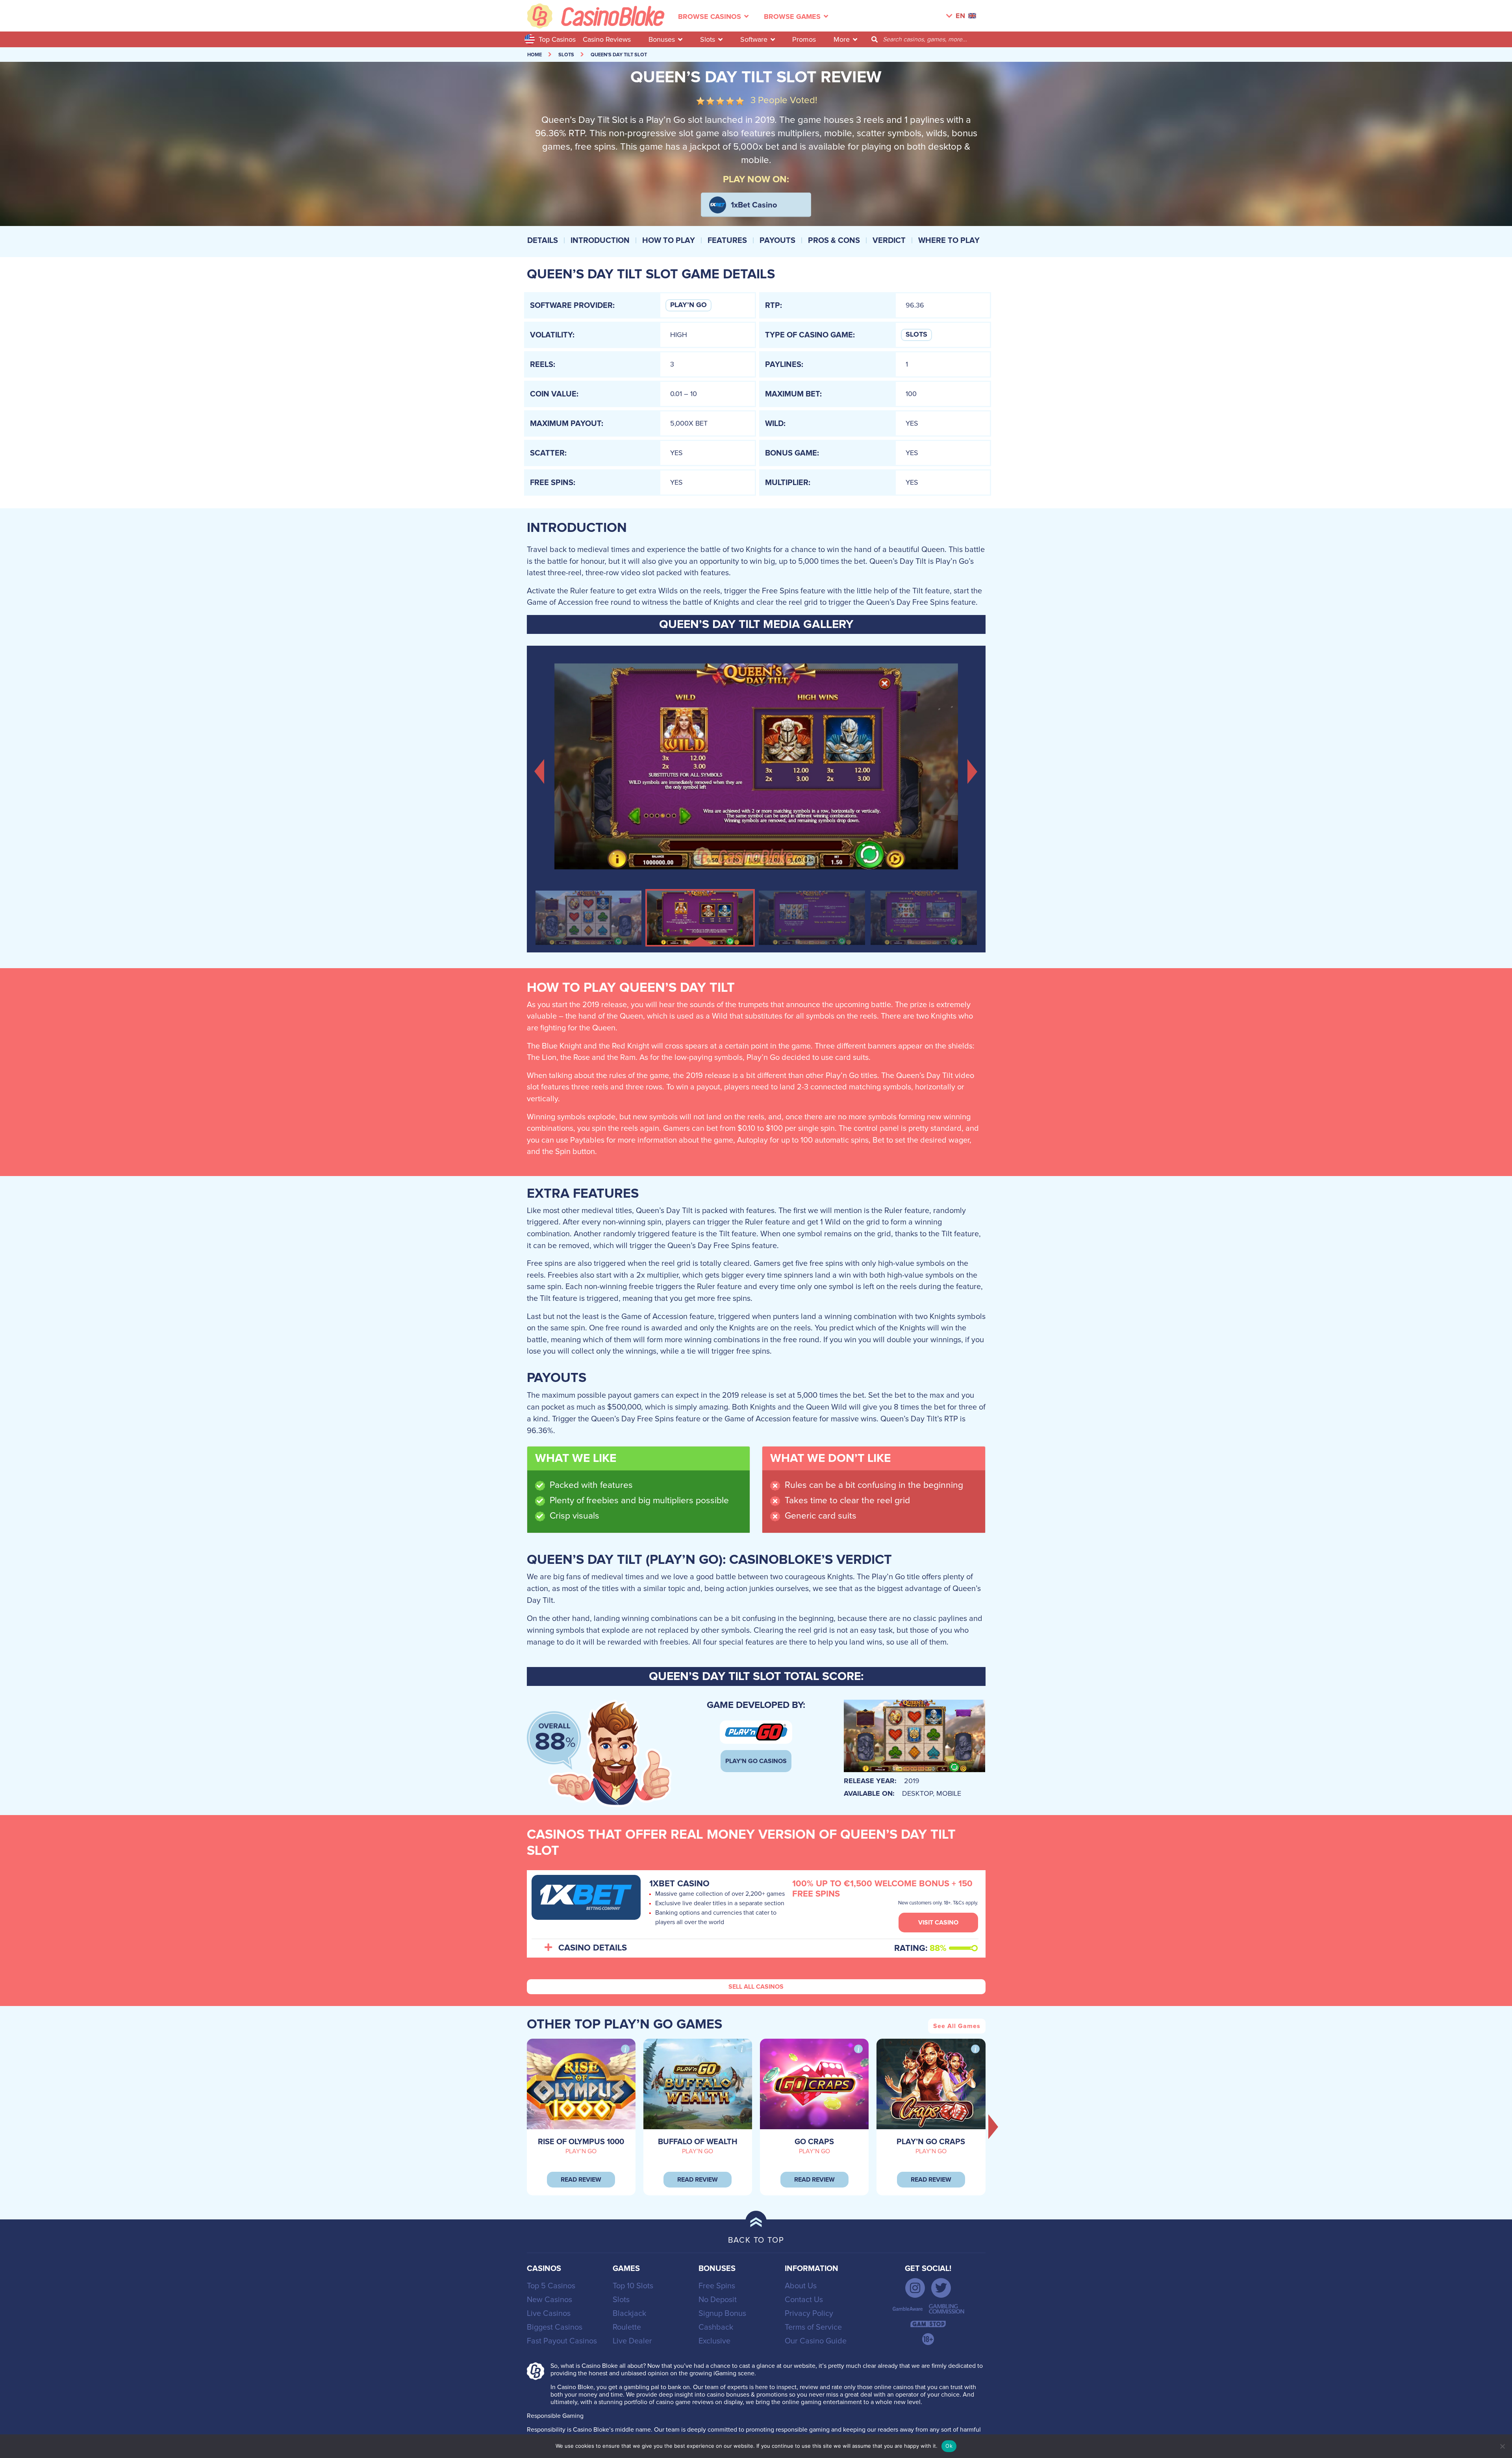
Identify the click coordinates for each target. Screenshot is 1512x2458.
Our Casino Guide (816, 2341)
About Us (801, 2286)
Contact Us (804, 2300)
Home (535, 55)
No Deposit (718, 2300)
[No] (1502, 2446)
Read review (581, 2180)
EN (960, 16)
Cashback (716, 2327)
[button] (540, 770)
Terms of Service (813, 2327)
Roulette (627, 2327)
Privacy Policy (809, 2314)
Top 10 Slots (633, 2286)
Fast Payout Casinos (562, 2341)
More (842, 39)
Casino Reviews (607, 39)
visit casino (938, 1923)
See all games (957, 2026)
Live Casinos (549, 2314)
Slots (708, 39)
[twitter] (941, 2288)
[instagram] (915, 2288)
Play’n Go (688, 305)
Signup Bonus (722, 2314)
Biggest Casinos (555, 2327)
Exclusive (714, 2341)
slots (566, 55)
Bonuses (662, 39)
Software (754, 39)
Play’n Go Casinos (756, 1761)
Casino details (593, 1948)
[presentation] (993, 2126)
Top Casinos (557, 39)
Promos (804, 39)
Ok (949, 2446)
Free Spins (717, 2286)
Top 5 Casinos (551, 2286)
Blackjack (629, 2314)
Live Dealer (632, 2341)
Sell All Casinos (756, 1987)
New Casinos (549, 2300)
